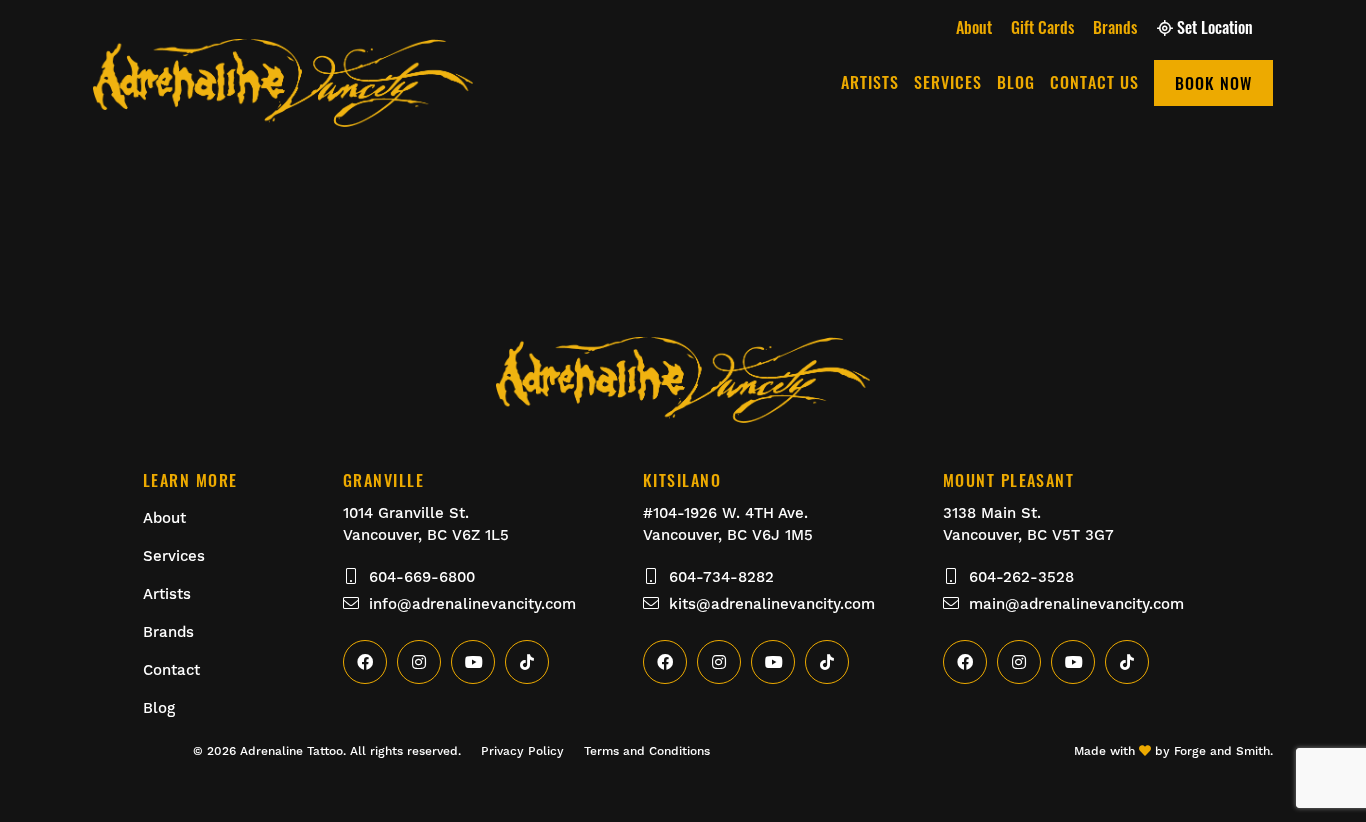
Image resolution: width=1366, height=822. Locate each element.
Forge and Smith (1222, 751)
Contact (171, 670)
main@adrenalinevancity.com (1076, 604)
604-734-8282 (721, 577)
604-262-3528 (1021, 577)
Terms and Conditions (647, 751)
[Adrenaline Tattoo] (283, 115)
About (974, 27)
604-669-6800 (422, 577)
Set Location (1215, 27)
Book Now (1213, 83)
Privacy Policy (522, 751)
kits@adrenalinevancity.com (772, 604)
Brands (1115, 27)
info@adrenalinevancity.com (472, 604)
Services (948, 82)
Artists (870, 82)
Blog (1016, 82)
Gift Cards (1042, 27)
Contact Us (1094, 82)
